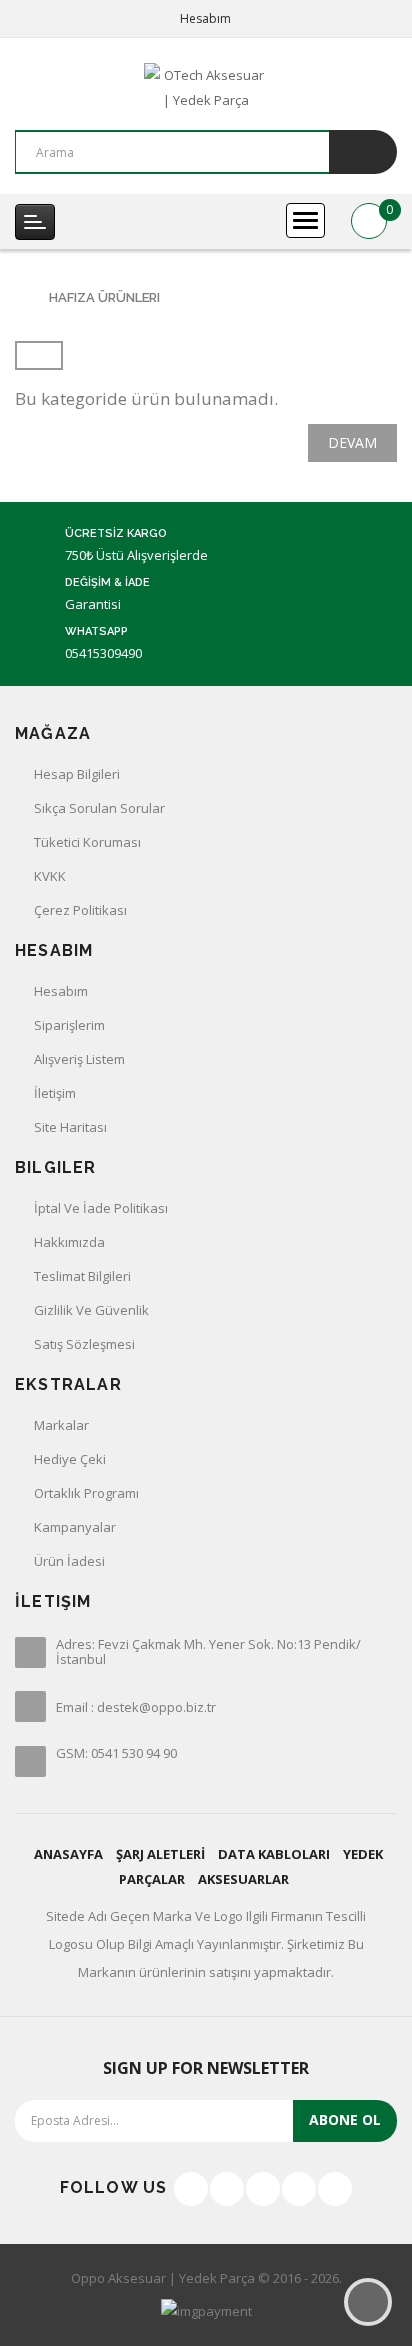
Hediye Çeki (70, 1459)
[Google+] (263, 2189)
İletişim (55, 1093)
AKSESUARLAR (243, 1879)
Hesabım (61, 991)
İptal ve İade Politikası (101, 1208)
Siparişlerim (69, 1025)
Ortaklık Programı (86, 1493)
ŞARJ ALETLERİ (160, 1854)
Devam (352, 442)
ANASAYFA (68, 1854)
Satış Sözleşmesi (84, 1344)
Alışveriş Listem (79, 1059)
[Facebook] (191, 2189)
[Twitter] (227, 2189)
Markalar (61, 1425)
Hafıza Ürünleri (104, 297)
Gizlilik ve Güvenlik (91, 1310)
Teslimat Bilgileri (82, 1276)
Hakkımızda (69, 1242)
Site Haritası (70, 1127)
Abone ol (345, 2119)
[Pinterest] (335, 2189)
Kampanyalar (75, 1527)
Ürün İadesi (69, 1561)
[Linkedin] (299, 2189)
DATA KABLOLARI (274, 1854)
